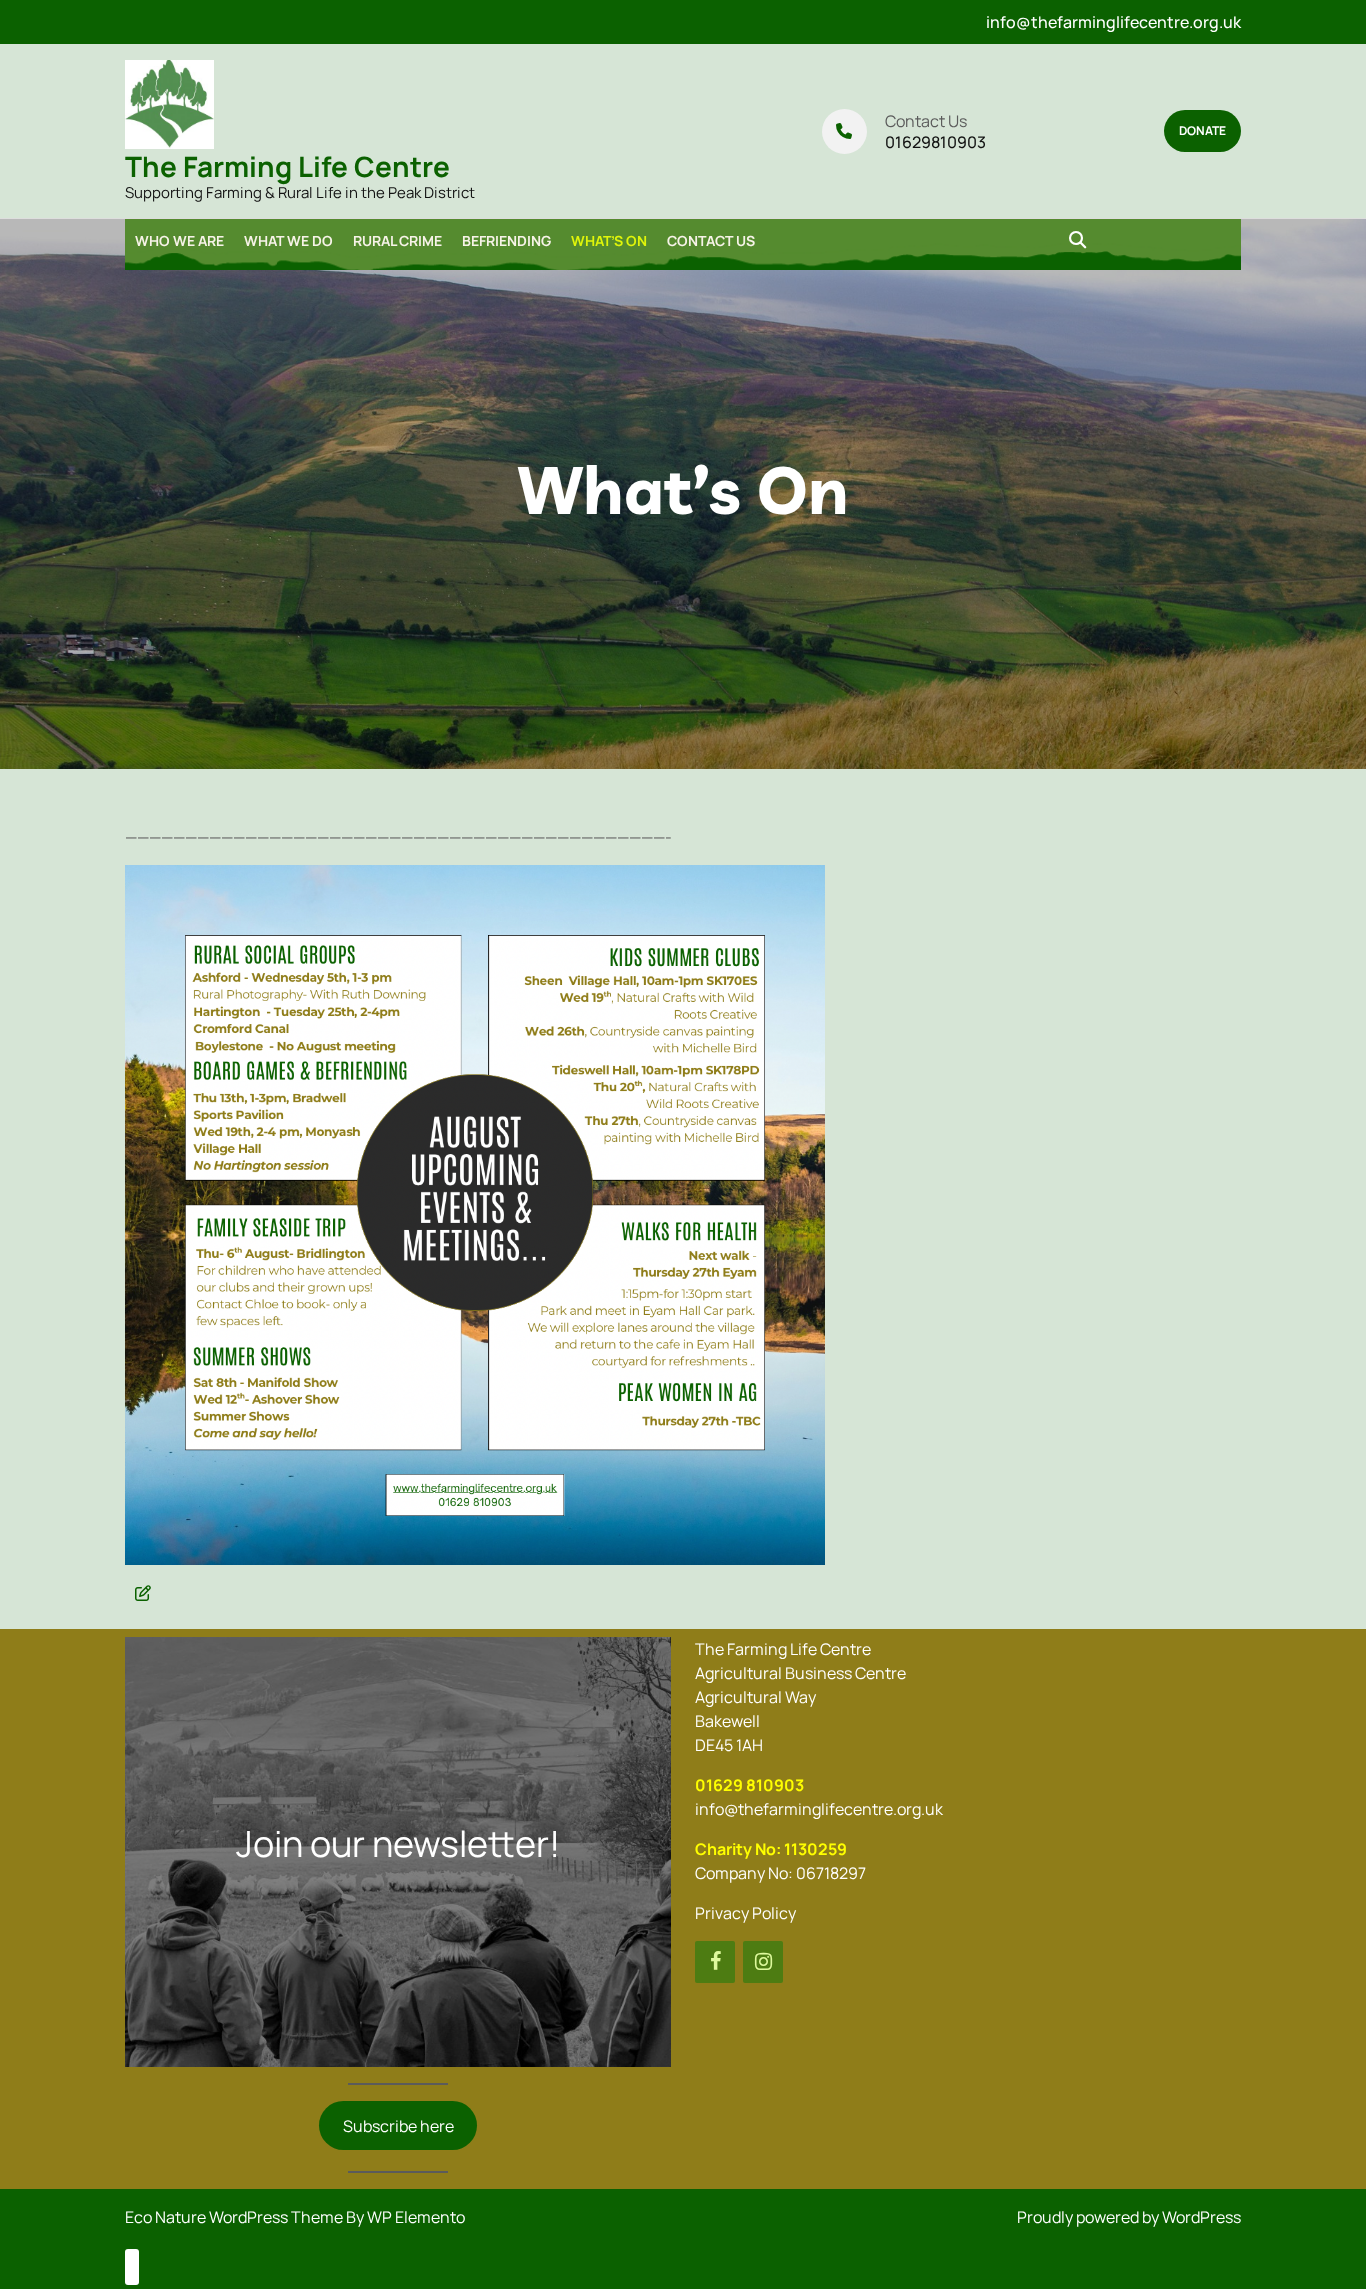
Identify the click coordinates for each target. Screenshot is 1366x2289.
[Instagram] (763, 1962)
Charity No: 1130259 (771, 1849)
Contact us (711, 240)
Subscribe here (398, 2126)
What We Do (288, 240)
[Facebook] (715, 1962)
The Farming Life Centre (287, 166)
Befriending (506, 240)
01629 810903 (749, 1785)
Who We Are (179, 240)
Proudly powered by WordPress (1129, 2217)
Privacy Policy (745, 1913)
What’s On (609, 240)
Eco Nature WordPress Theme (235, 2217)
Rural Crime (397, 240)
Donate (1202, 130)
